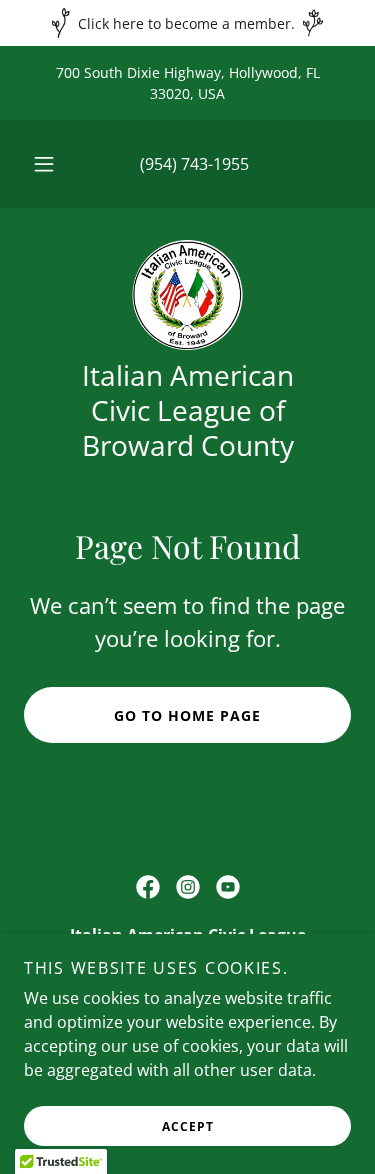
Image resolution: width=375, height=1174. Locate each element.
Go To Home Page (187, 715)
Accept (188, 1126)
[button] (44, 164)
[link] (187, 295)
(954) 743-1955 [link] (194, 164)
